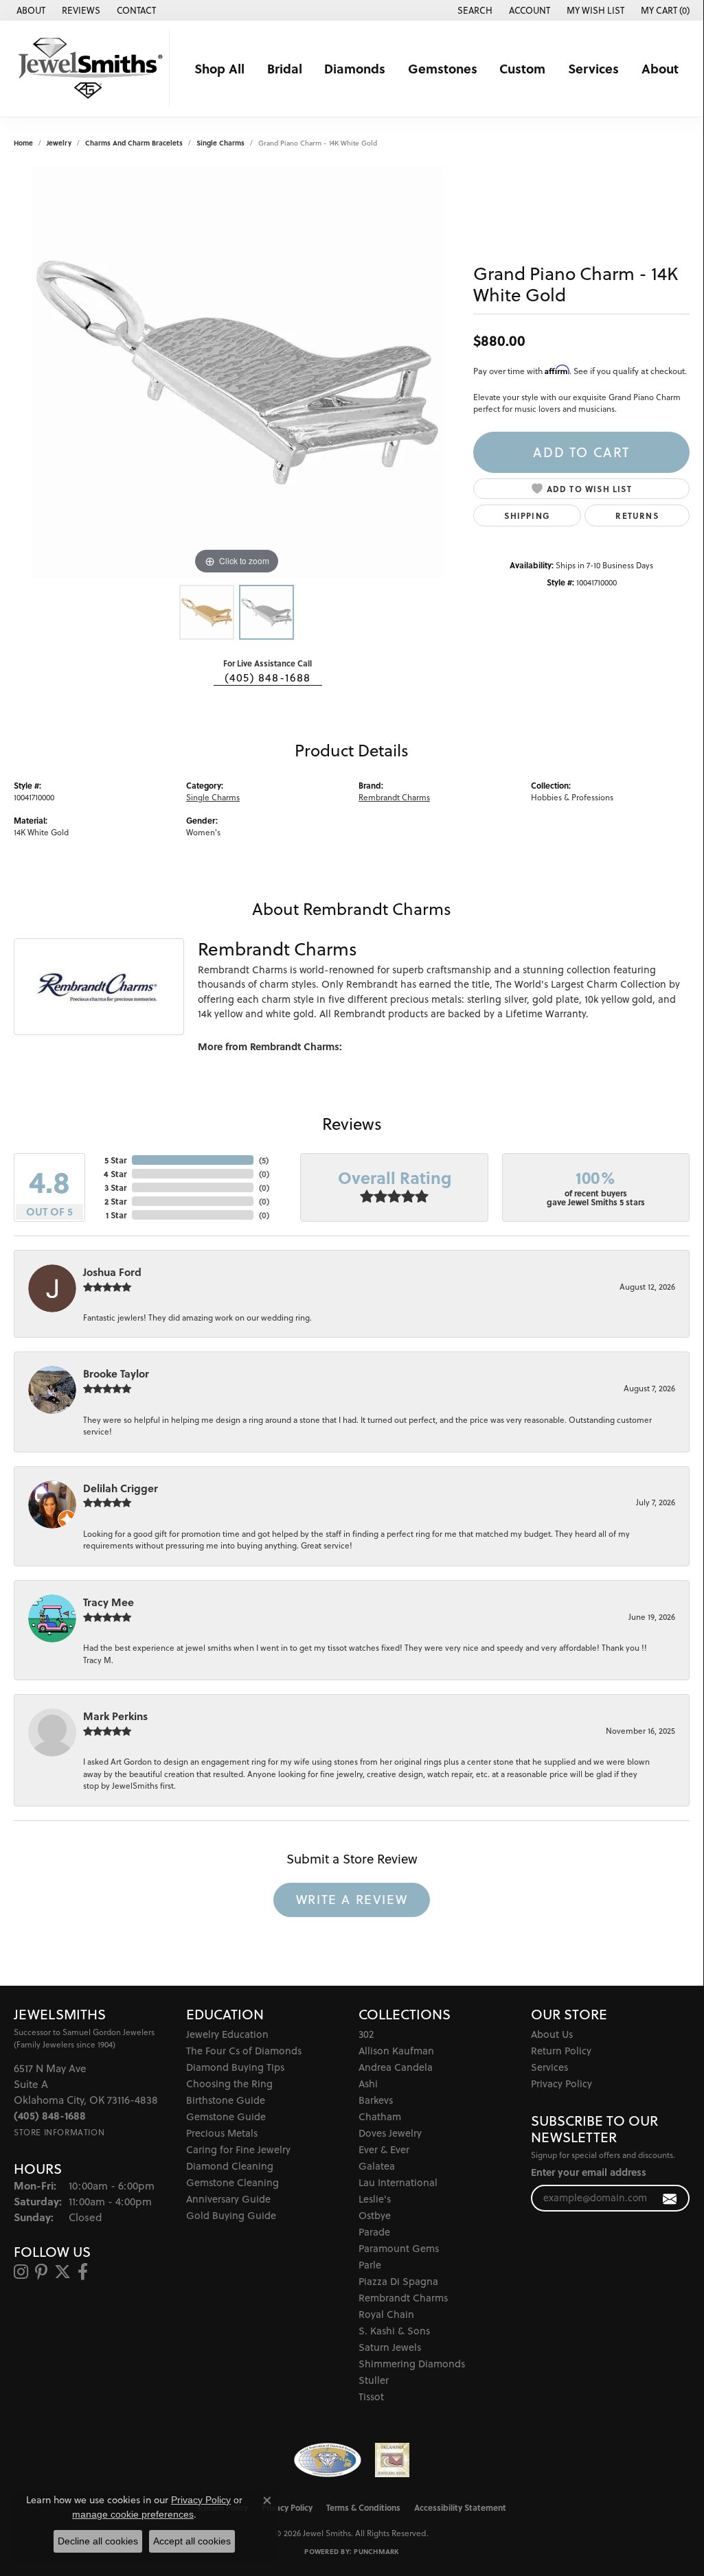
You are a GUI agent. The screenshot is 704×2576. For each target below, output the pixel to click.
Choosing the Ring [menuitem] (229, 2084)
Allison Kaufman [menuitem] (396, 2051)
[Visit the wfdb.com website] (327, 2460)
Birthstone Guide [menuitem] (226, 2100)
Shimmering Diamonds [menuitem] (412, 2364)
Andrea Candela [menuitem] (396, 2067)
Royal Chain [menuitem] (386, 2314)
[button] (474, 10)
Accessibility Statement (460, 2507)
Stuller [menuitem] (374, 2380)
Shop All (219, 68)
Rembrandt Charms (394, 797)
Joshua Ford (112, 1272)
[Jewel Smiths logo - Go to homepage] (88, 69)
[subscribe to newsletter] (670, 2198)
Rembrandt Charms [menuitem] (403, 2298)
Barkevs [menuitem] (376, 2100)
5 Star (115, 1160)
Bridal (285, 68)
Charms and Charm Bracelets (134, 143)
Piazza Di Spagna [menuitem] (398, 2281)
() (264, 1160)
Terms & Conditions (363, 2507)
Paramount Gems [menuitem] (399, 2248)
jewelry (59, 143)
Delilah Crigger (121, 1488)
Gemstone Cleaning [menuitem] (232, 2182)
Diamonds (355, 68)
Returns (637, 515)
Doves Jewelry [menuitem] (390, 2133)
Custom (522, 68)
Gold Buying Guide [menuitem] (231, 2215)
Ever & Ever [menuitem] (384, 2149)
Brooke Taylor (116, 1373)
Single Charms (220, 143)
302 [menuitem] (366, 2034)
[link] (30, 10)
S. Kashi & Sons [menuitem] (394, 2331)
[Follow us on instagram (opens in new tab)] (21, 2272)
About (660, 68)
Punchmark (376, 2551)
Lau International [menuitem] (398, 2182)
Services (593, 68)
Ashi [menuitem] (368, 2084)
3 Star (115, 1187)
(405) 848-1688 (268, 677)
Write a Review (352, 1899)
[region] (237, 372)
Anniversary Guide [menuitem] (228, 2199)
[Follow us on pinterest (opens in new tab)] (41, 2272)
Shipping (527, 515)
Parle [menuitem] (370, 2265)
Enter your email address (589, 2172)
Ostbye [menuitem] (375, 2215)
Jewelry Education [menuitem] (227, 2034)
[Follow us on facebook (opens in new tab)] (83, 2272)
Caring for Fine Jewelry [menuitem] (238, 2149)
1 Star (116, 1215)
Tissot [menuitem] (371, 2397)
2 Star (115, 1201)
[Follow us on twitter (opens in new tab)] (63, 2272)
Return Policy (561, 2051)
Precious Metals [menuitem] (222, 2133)
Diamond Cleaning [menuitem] (230, 2166)
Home (23, 143)
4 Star (115, 1174)
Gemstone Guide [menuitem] (226, 2116)
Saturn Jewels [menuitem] (390, 2347)
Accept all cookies (192, 2541)
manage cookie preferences (133, 2514)
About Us (552, 2034)
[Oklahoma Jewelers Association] (392, 2460)
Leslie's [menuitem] (375, 2199)
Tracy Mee (109, 1602)
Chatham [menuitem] (380, 2116)
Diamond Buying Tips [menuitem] (235, 2067)
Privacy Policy (561, 2084)
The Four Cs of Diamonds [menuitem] (244, 2051)
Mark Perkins (115, 1716)
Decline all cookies (98, 2541)
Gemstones (443, 68)
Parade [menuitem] (374, 2232)
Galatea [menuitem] (377, 2166)
